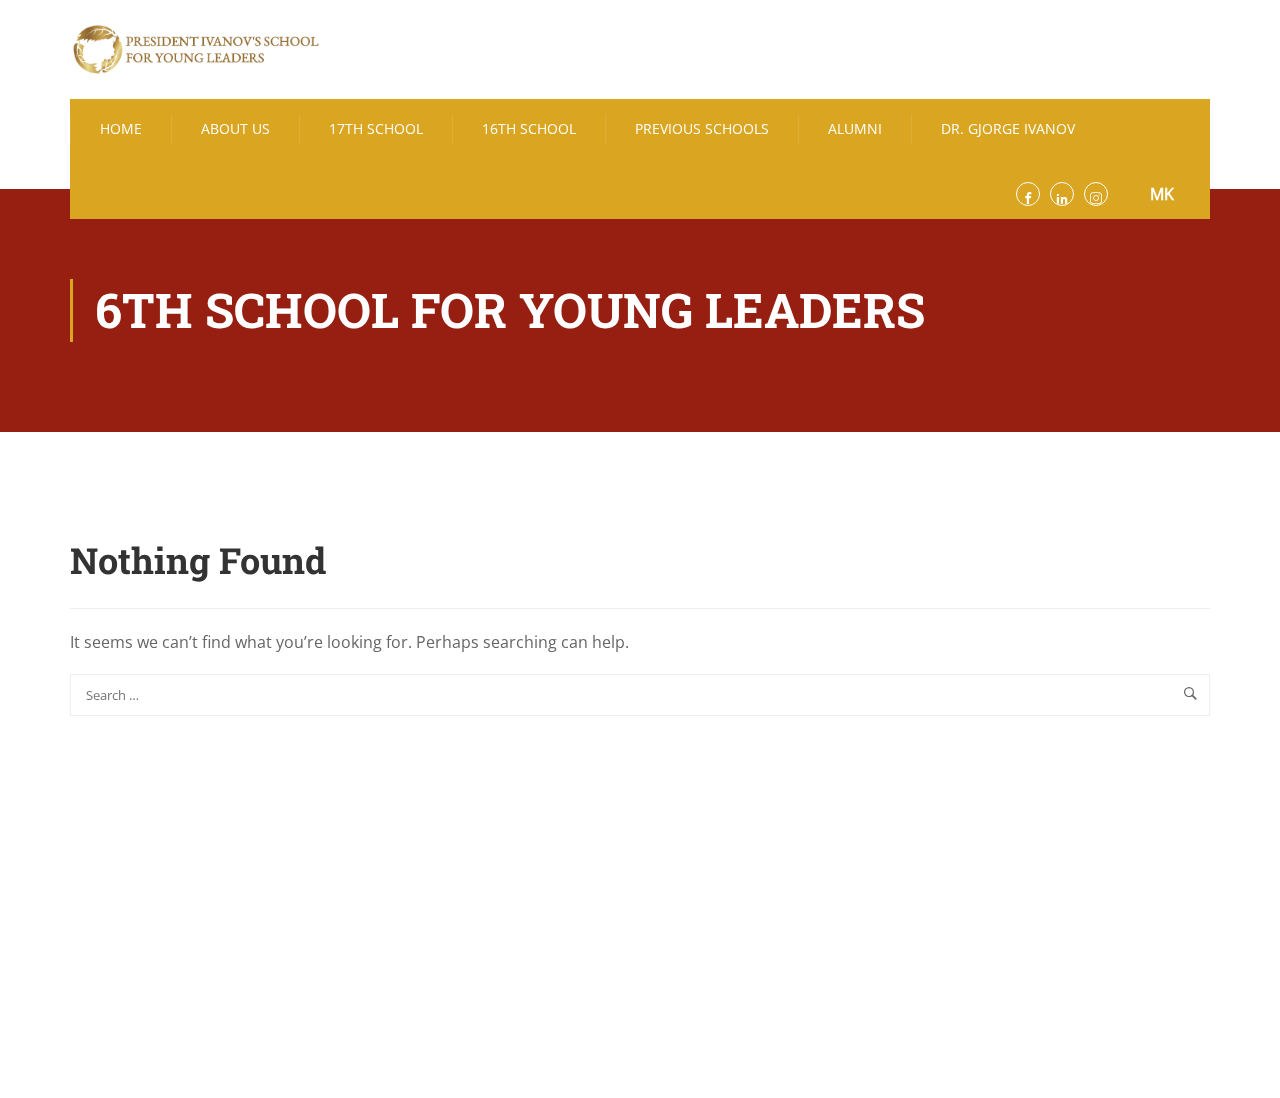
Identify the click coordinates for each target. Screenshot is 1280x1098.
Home (121, 128)
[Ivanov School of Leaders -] (195, 49)
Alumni (855, 128)
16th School (529, 128)
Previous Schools (702, 128)
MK (1162, 194)
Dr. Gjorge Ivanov (1008, 128)
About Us (235, 128)
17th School (376, 128)
